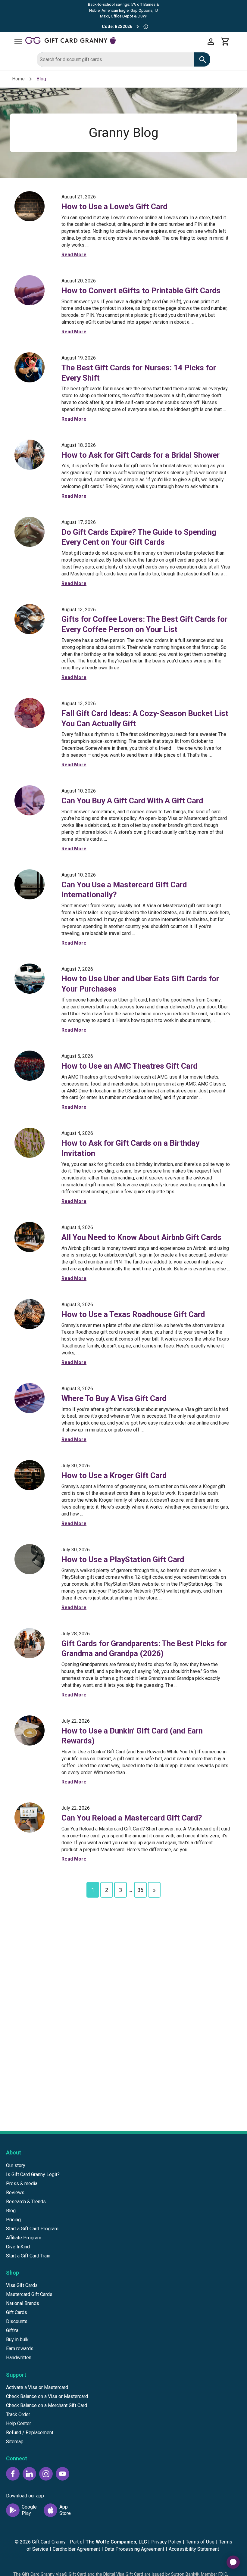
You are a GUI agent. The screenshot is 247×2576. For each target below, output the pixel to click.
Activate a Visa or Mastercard (37, 2387)
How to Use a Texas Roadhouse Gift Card (133, 1314)
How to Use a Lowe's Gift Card (114, 207)
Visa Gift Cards (22, 2285)
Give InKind (18, 2247)
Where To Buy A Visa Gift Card (114, 1398)
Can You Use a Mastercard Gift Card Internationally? (124, 890)
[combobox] (115, 59)
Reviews (15, 2193)
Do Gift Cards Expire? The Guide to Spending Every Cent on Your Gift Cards (139, 537)
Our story (16, 2165)
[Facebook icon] (13, 2474)
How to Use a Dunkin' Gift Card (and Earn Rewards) (132, 1736)
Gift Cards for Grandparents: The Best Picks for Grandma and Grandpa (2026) (144, 1649)
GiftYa (12, 2330)
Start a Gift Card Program (32, 2229)
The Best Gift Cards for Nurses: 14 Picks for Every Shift (139, 373)
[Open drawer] (18, 42)
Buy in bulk (17, 2339)
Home (18, 79)
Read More (74, 255)
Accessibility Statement (194, 2549)
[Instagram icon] (46, 2474)
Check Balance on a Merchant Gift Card (47, 2405)
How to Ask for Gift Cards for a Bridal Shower (141, 455)
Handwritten (19, 2358)
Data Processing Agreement (134, 2549)
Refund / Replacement (30, 2433)
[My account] (211, 42)
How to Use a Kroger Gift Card (114, 1475)
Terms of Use (200, 2542)
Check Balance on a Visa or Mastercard (47, 2396)
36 (140, 1890)
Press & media (22, 2184)
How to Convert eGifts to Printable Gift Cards (141, 291)
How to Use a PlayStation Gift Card (123, 1559)
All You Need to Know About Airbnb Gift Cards (141, 1237)
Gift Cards (17, 2312)
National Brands (23, 2303)
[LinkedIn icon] (29, 2474)
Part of (108, 2542)
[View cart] (225, 42)
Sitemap (15, 2442)
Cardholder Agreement (76, 2549)
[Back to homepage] (114, 41)
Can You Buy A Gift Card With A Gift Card (132, 801)
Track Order (18, 2414)
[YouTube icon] (63, 2474)
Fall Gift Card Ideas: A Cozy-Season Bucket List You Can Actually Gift (145, 718)
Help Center (19, 2423)
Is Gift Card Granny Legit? (33, 2174)
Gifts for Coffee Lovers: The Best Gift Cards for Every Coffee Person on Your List (144, 624)
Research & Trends (26, 2202)
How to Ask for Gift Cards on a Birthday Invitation (130, 1148)
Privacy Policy (166, 2542)
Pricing (13, 2220)
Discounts (17, 2321)
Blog (11, 2211)
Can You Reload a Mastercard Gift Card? (132, 1818)
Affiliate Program (24, 2238)
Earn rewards (20, 2349)
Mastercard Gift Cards (29, 2294)
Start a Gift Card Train (28, 2256)
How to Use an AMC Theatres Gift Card (129, 1066)
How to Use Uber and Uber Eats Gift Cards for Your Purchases (140, 984)
